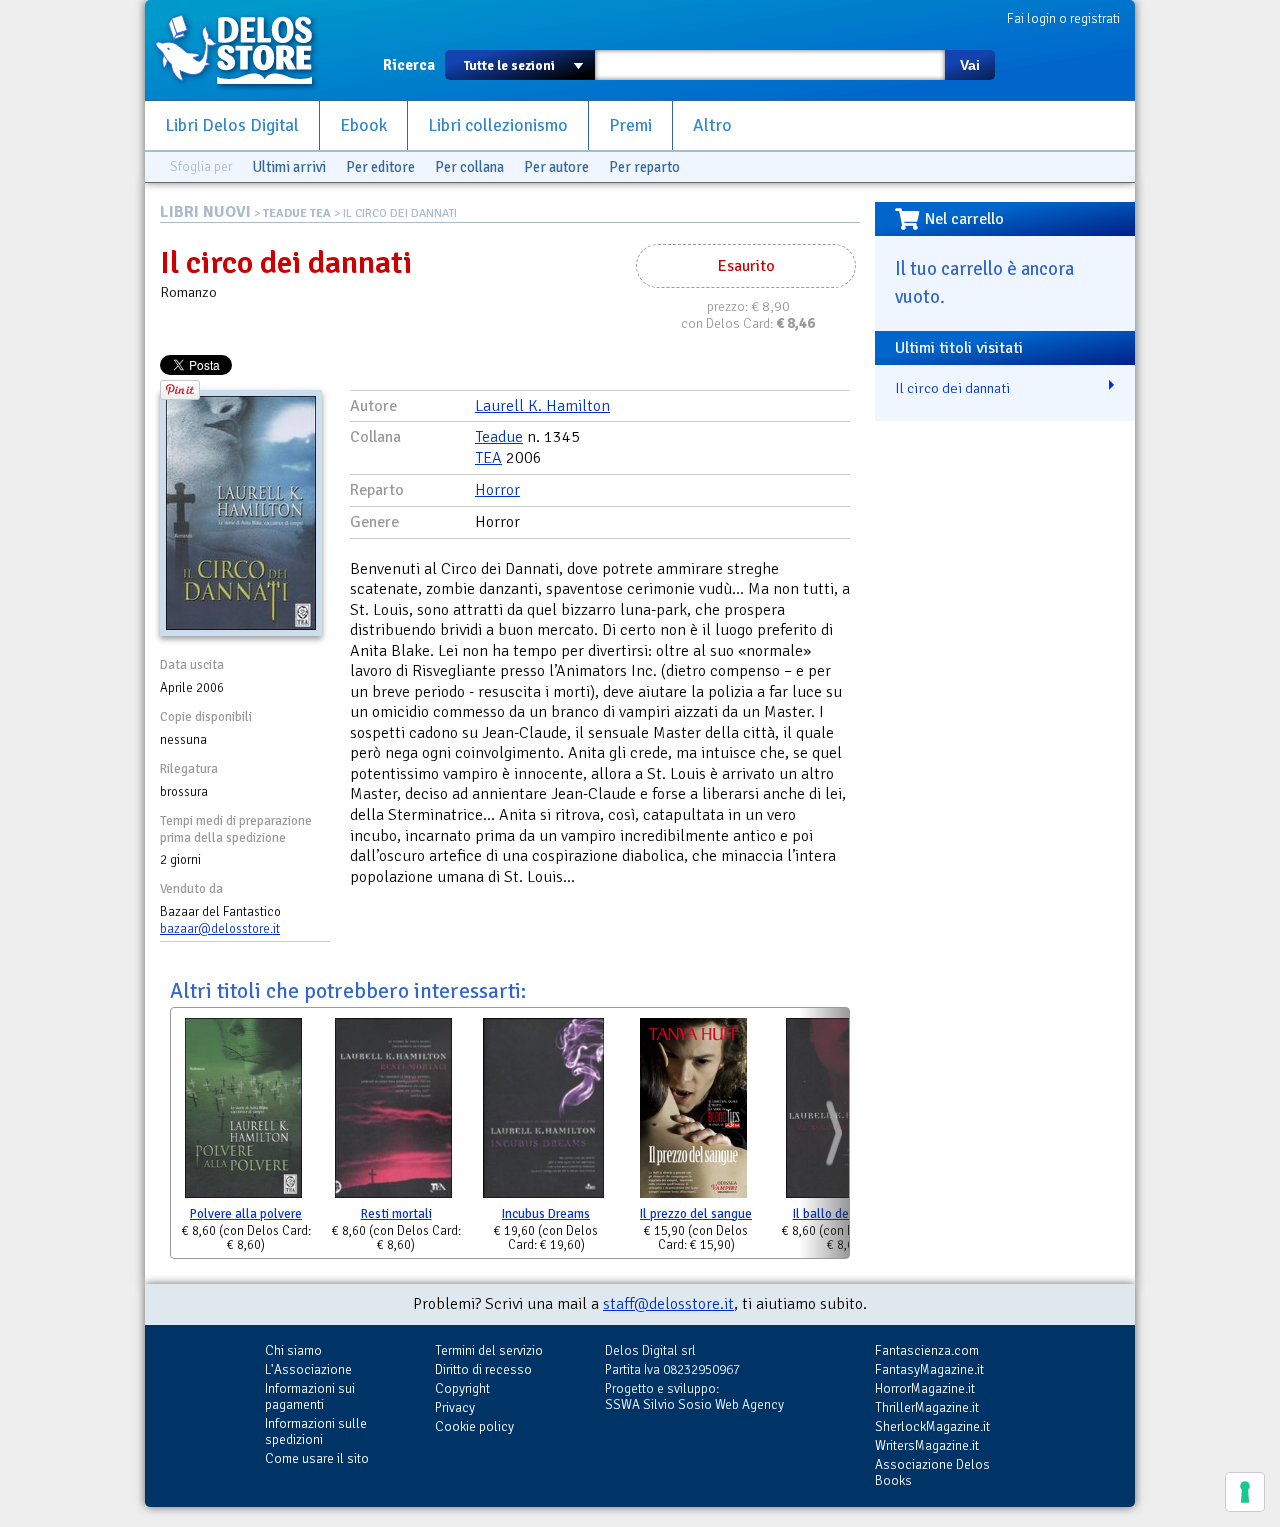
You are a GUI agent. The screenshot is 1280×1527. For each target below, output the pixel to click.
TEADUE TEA (297, 213)
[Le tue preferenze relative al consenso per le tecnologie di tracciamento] (1245, 1492)
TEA (488, 458)
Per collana (469, 167)
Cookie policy (474, 1426)
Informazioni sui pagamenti (310, 1396)
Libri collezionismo (498, 125)
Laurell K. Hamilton (542, 406)
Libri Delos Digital (232, 125)
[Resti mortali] (393, 1112)
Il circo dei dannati (952, 388)
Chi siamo (293, 1350)
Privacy (455, 1407)
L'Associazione (308, 1369)
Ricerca (409, 65)
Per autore (556, 167)
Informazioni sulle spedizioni (316, 1431)
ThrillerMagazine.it (927, 1407)
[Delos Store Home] (245, 50)
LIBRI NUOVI (205, 212)
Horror (497, 490)
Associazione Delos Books (932, 1472)
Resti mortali (396, 1214)
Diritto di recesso (483, 1369)
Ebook (363, 125)
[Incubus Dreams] (543, 1112)
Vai (970, 65)
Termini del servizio (489, 1350)
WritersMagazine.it (927, 1445)
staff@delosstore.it (668, 1304)
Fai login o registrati (1063, 18)
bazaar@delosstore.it (220, 929)
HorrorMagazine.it (925, 1388)
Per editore (380, 167)
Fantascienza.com (927, 1350)
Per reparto (644, 167)
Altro (712, 125)
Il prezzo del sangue (696, 1214)
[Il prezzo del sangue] (693, 1112)
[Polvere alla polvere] (243, 1112)
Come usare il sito (317, 1458)
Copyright (462, 1388)
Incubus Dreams (546, 1214)
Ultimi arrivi (289, 167)
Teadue (499, 437)
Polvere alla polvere (246, 1214)
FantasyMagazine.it (929, 1369)
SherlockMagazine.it (932, 1426)
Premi (630, 125)
